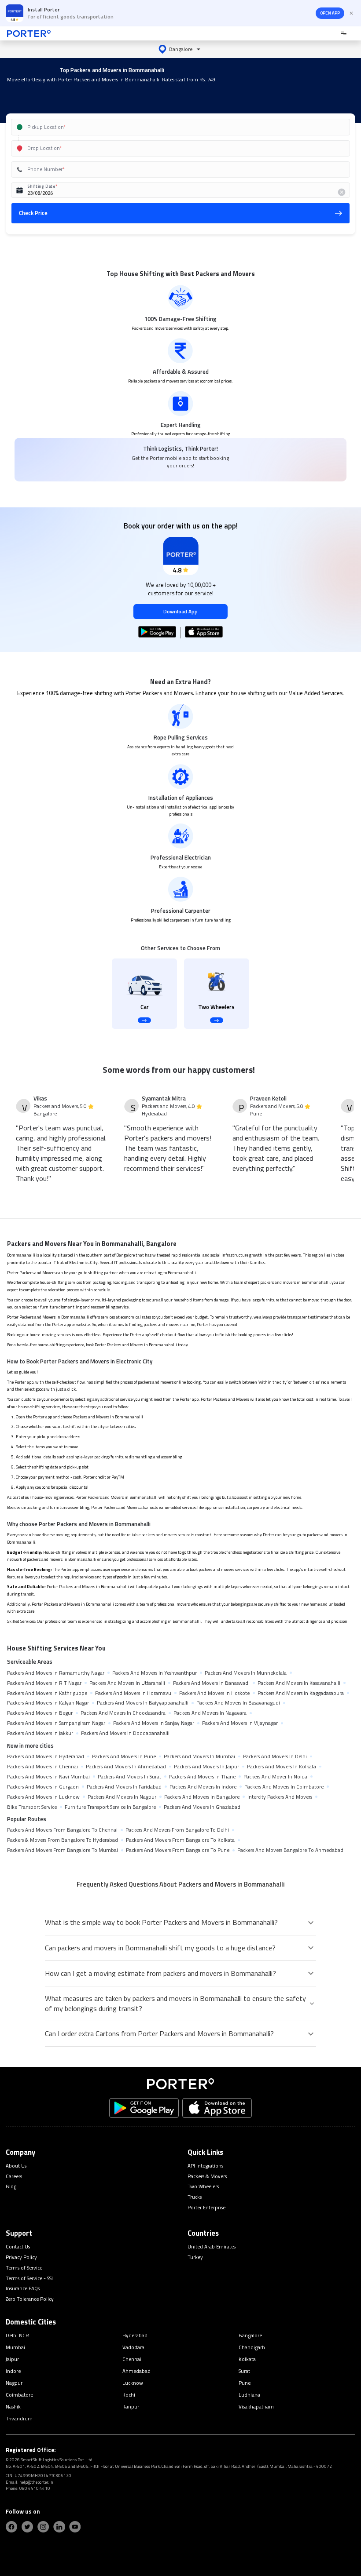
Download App (180, 611)
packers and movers (278, 1282)
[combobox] (170, 127)
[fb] (11, 2527)
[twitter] (27, 2527)
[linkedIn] (59, 2527)
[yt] (75, 2527)
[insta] (43, 2527)
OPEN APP (330, 13)
